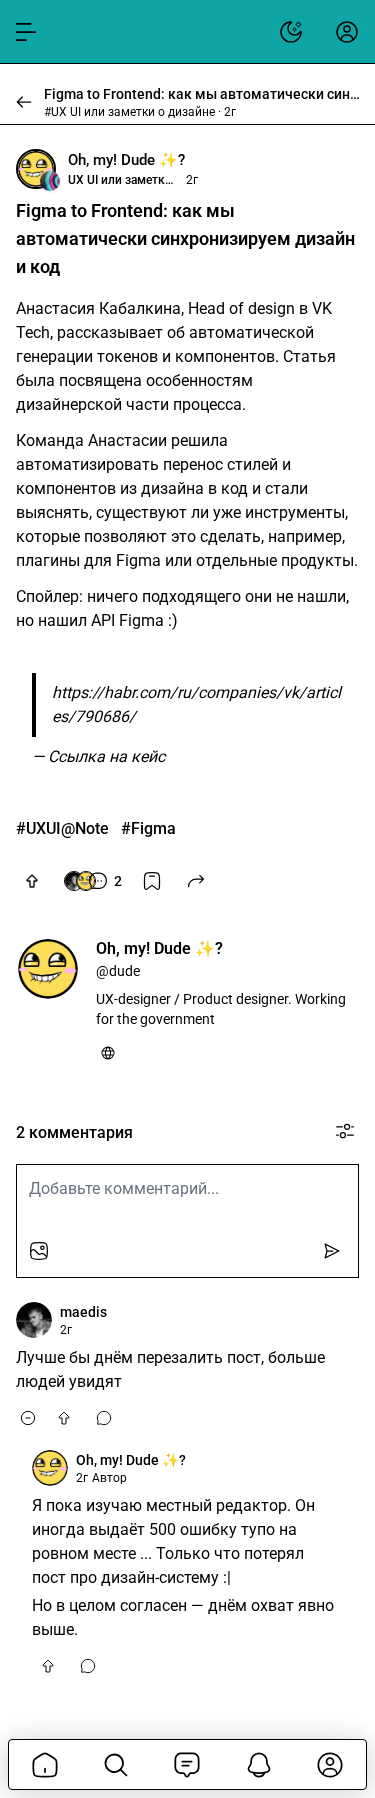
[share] (196, 881)
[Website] (108, 1053)
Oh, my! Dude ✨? (126, 160)
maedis (83, 1312)
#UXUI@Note (62, 828)
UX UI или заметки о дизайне (123, 180)
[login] (347, 32)
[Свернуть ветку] (28, 1418)
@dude (118, 971)
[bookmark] (152, 881)
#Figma (148, 828)
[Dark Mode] (291, 32)
